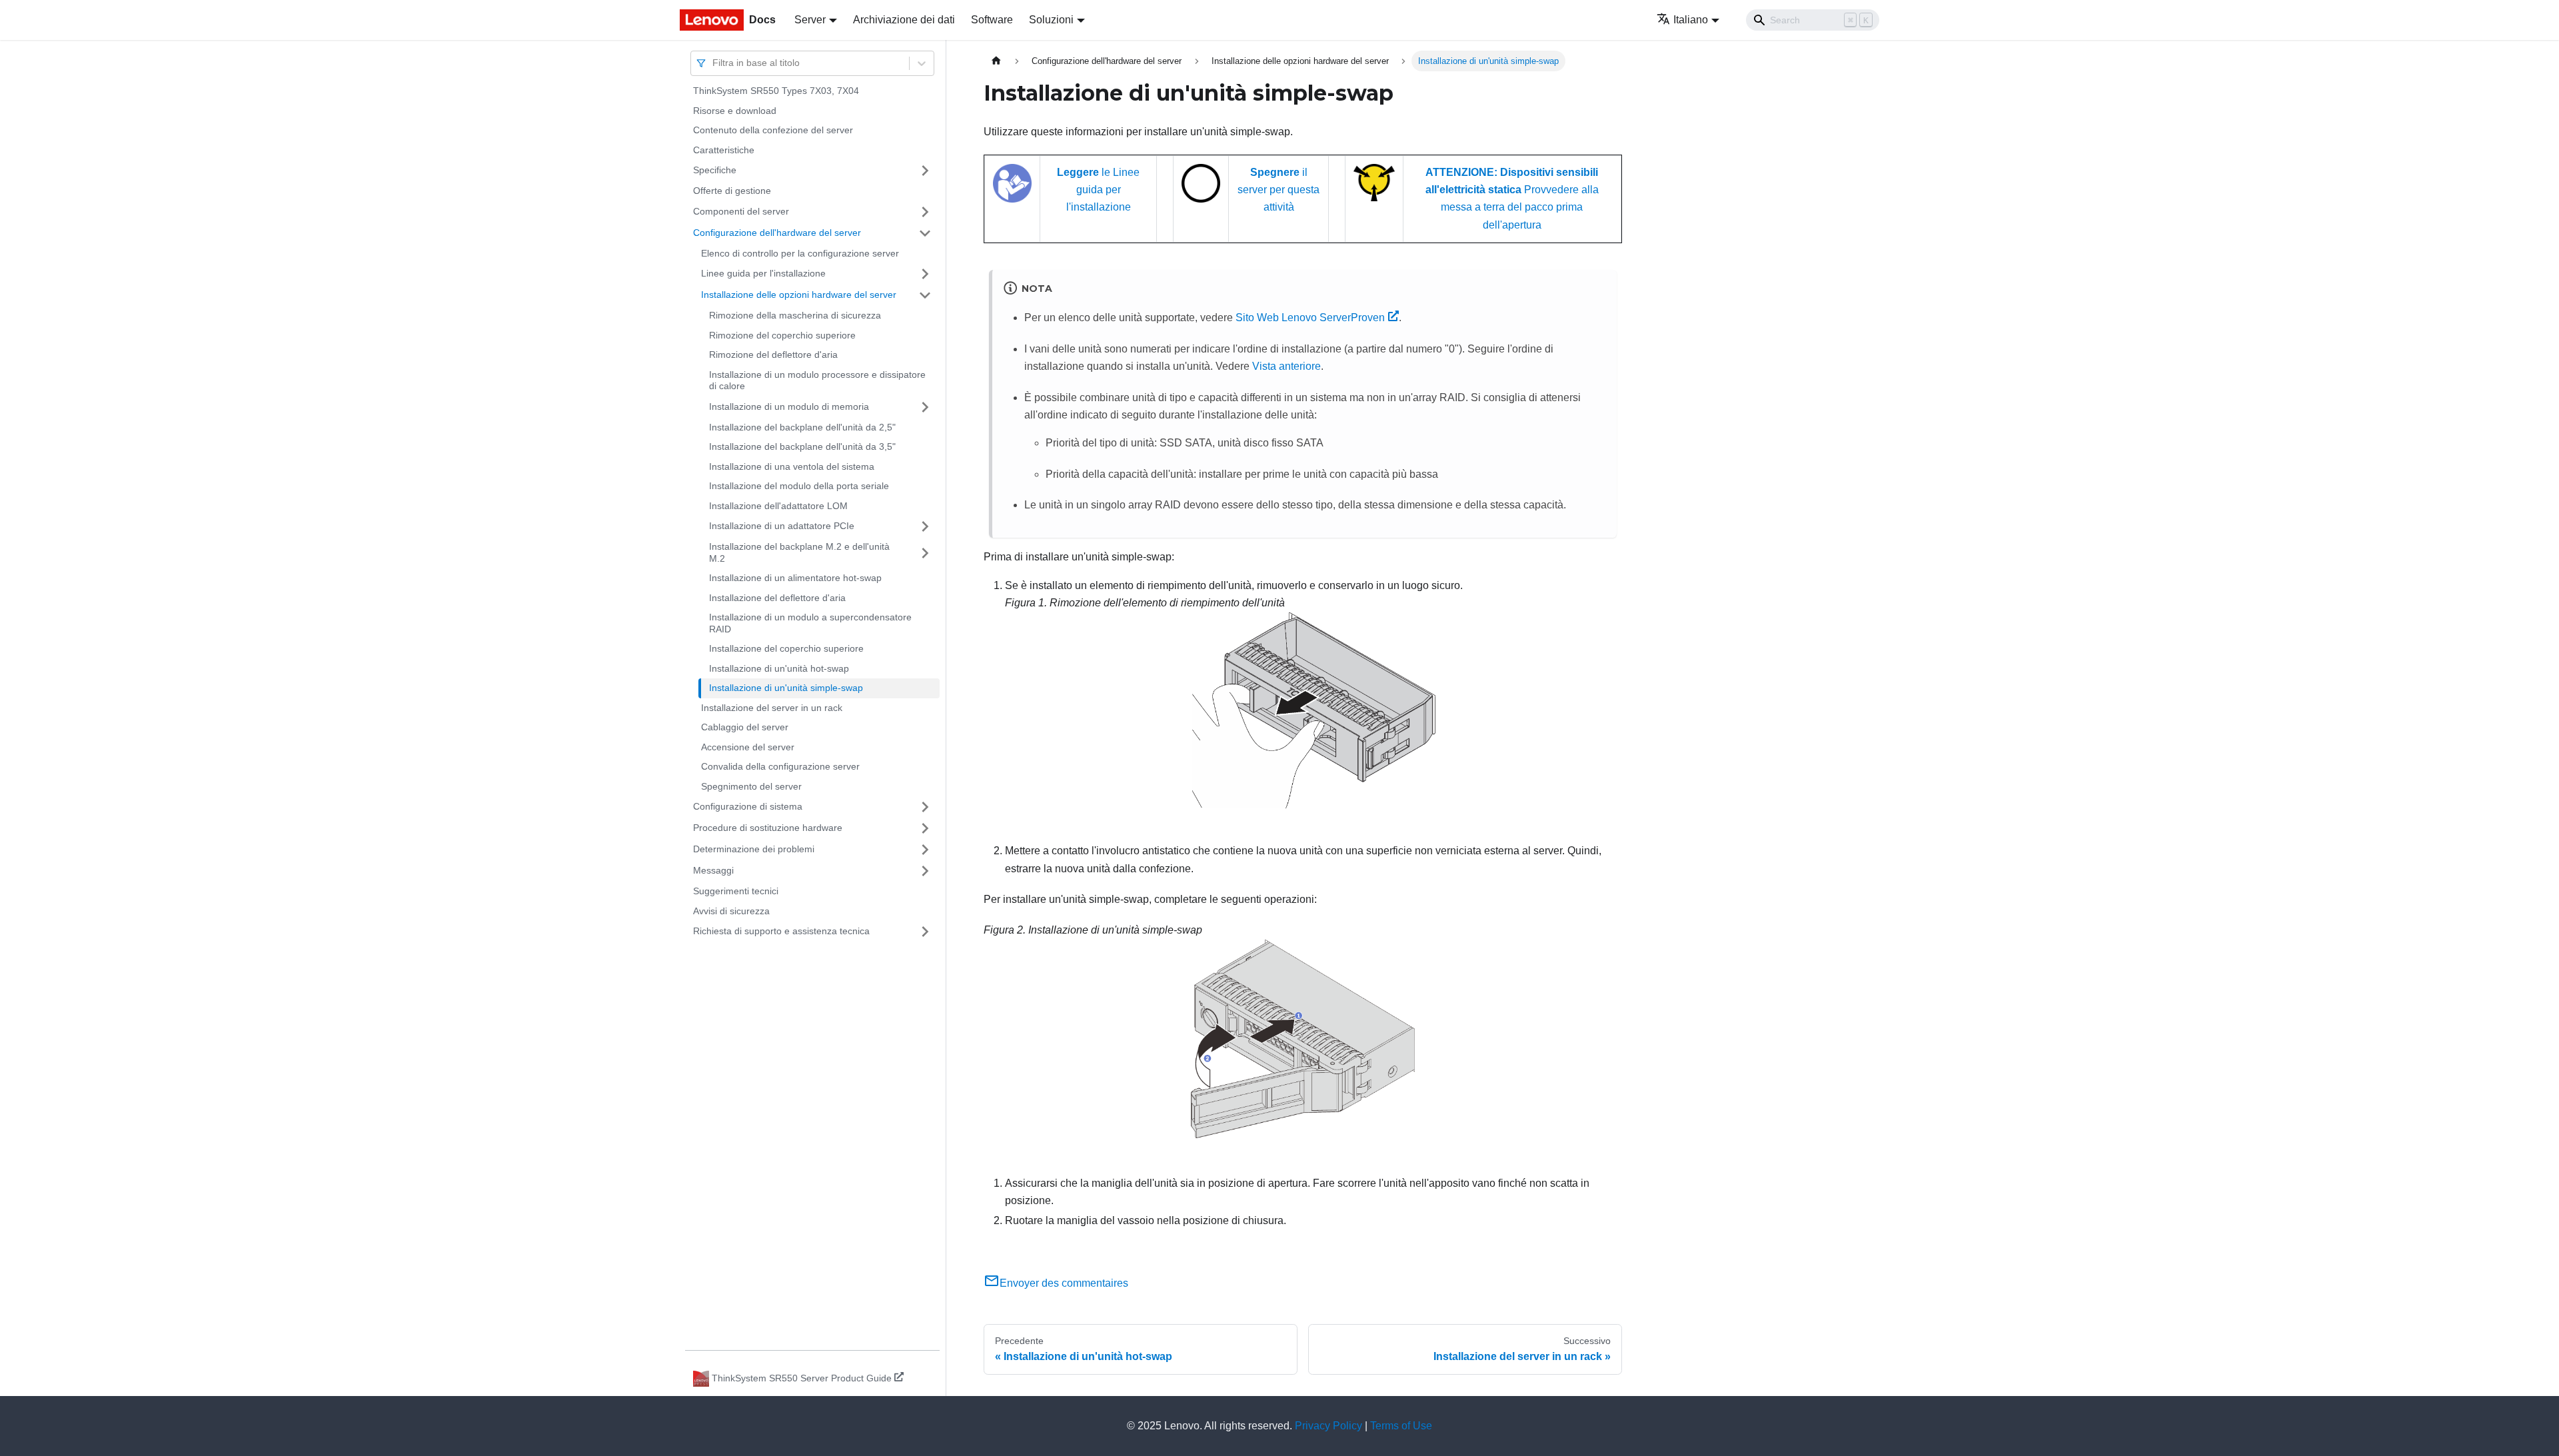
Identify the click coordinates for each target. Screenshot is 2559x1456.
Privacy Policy (1328, 1426)
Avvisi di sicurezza (731, 911)
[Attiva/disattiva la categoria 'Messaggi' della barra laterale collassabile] (925, 871)
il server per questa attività (1279, 190)
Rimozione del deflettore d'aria (773, 355)
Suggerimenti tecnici (736, 891)
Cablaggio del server (745, 727)
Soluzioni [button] (1051, 20)
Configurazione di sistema (748, 806)
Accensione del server (748, 747)
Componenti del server (741, 211)
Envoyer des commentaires (1064, 1283)
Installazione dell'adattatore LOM (778, 506)
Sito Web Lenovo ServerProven (1310, 318)
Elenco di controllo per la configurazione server (800, 253)
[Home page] (996, 61)
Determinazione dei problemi (754, 849)
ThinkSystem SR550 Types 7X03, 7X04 (776, 91)
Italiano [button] (1691, 20)
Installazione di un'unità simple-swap (786, 688)
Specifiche (715, 170)
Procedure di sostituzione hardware (768, 828)
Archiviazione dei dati (904, 20)
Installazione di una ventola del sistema (792, 466)
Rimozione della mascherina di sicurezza (795, 315)
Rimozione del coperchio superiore (782, 335)
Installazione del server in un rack (772, 708)
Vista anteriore (1286, 366)
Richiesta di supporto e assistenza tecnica (781, 931)
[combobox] (714, 63)
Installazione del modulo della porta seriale (799, 486)
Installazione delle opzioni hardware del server (799, 295)
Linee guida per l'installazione (763, 273)
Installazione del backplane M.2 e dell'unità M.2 (799, 552)
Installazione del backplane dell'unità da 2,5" (802, 427)
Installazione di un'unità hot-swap (779, 668)
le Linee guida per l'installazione (1098, 190)
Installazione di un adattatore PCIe (782, 526)
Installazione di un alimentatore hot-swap (795, 578)
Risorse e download (735, 111)
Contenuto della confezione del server (773, 130)
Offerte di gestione (732, 191)
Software (992, 20)
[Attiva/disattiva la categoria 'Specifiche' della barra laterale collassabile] (925, 171)
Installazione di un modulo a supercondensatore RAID (810, 623)
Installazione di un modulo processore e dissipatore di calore (817, 380)
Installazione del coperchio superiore (786, 648)
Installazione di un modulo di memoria (789, 406)
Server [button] (810, 20)
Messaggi (713, 870)
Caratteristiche (724, 150)
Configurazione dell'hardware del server (777, 233)
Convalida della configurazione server (780, 766)
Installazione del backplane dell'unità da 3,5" (802, 446)
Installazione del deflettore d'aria (777, 598)
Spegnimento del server (751, 786)
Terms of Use (1401, 1426)
